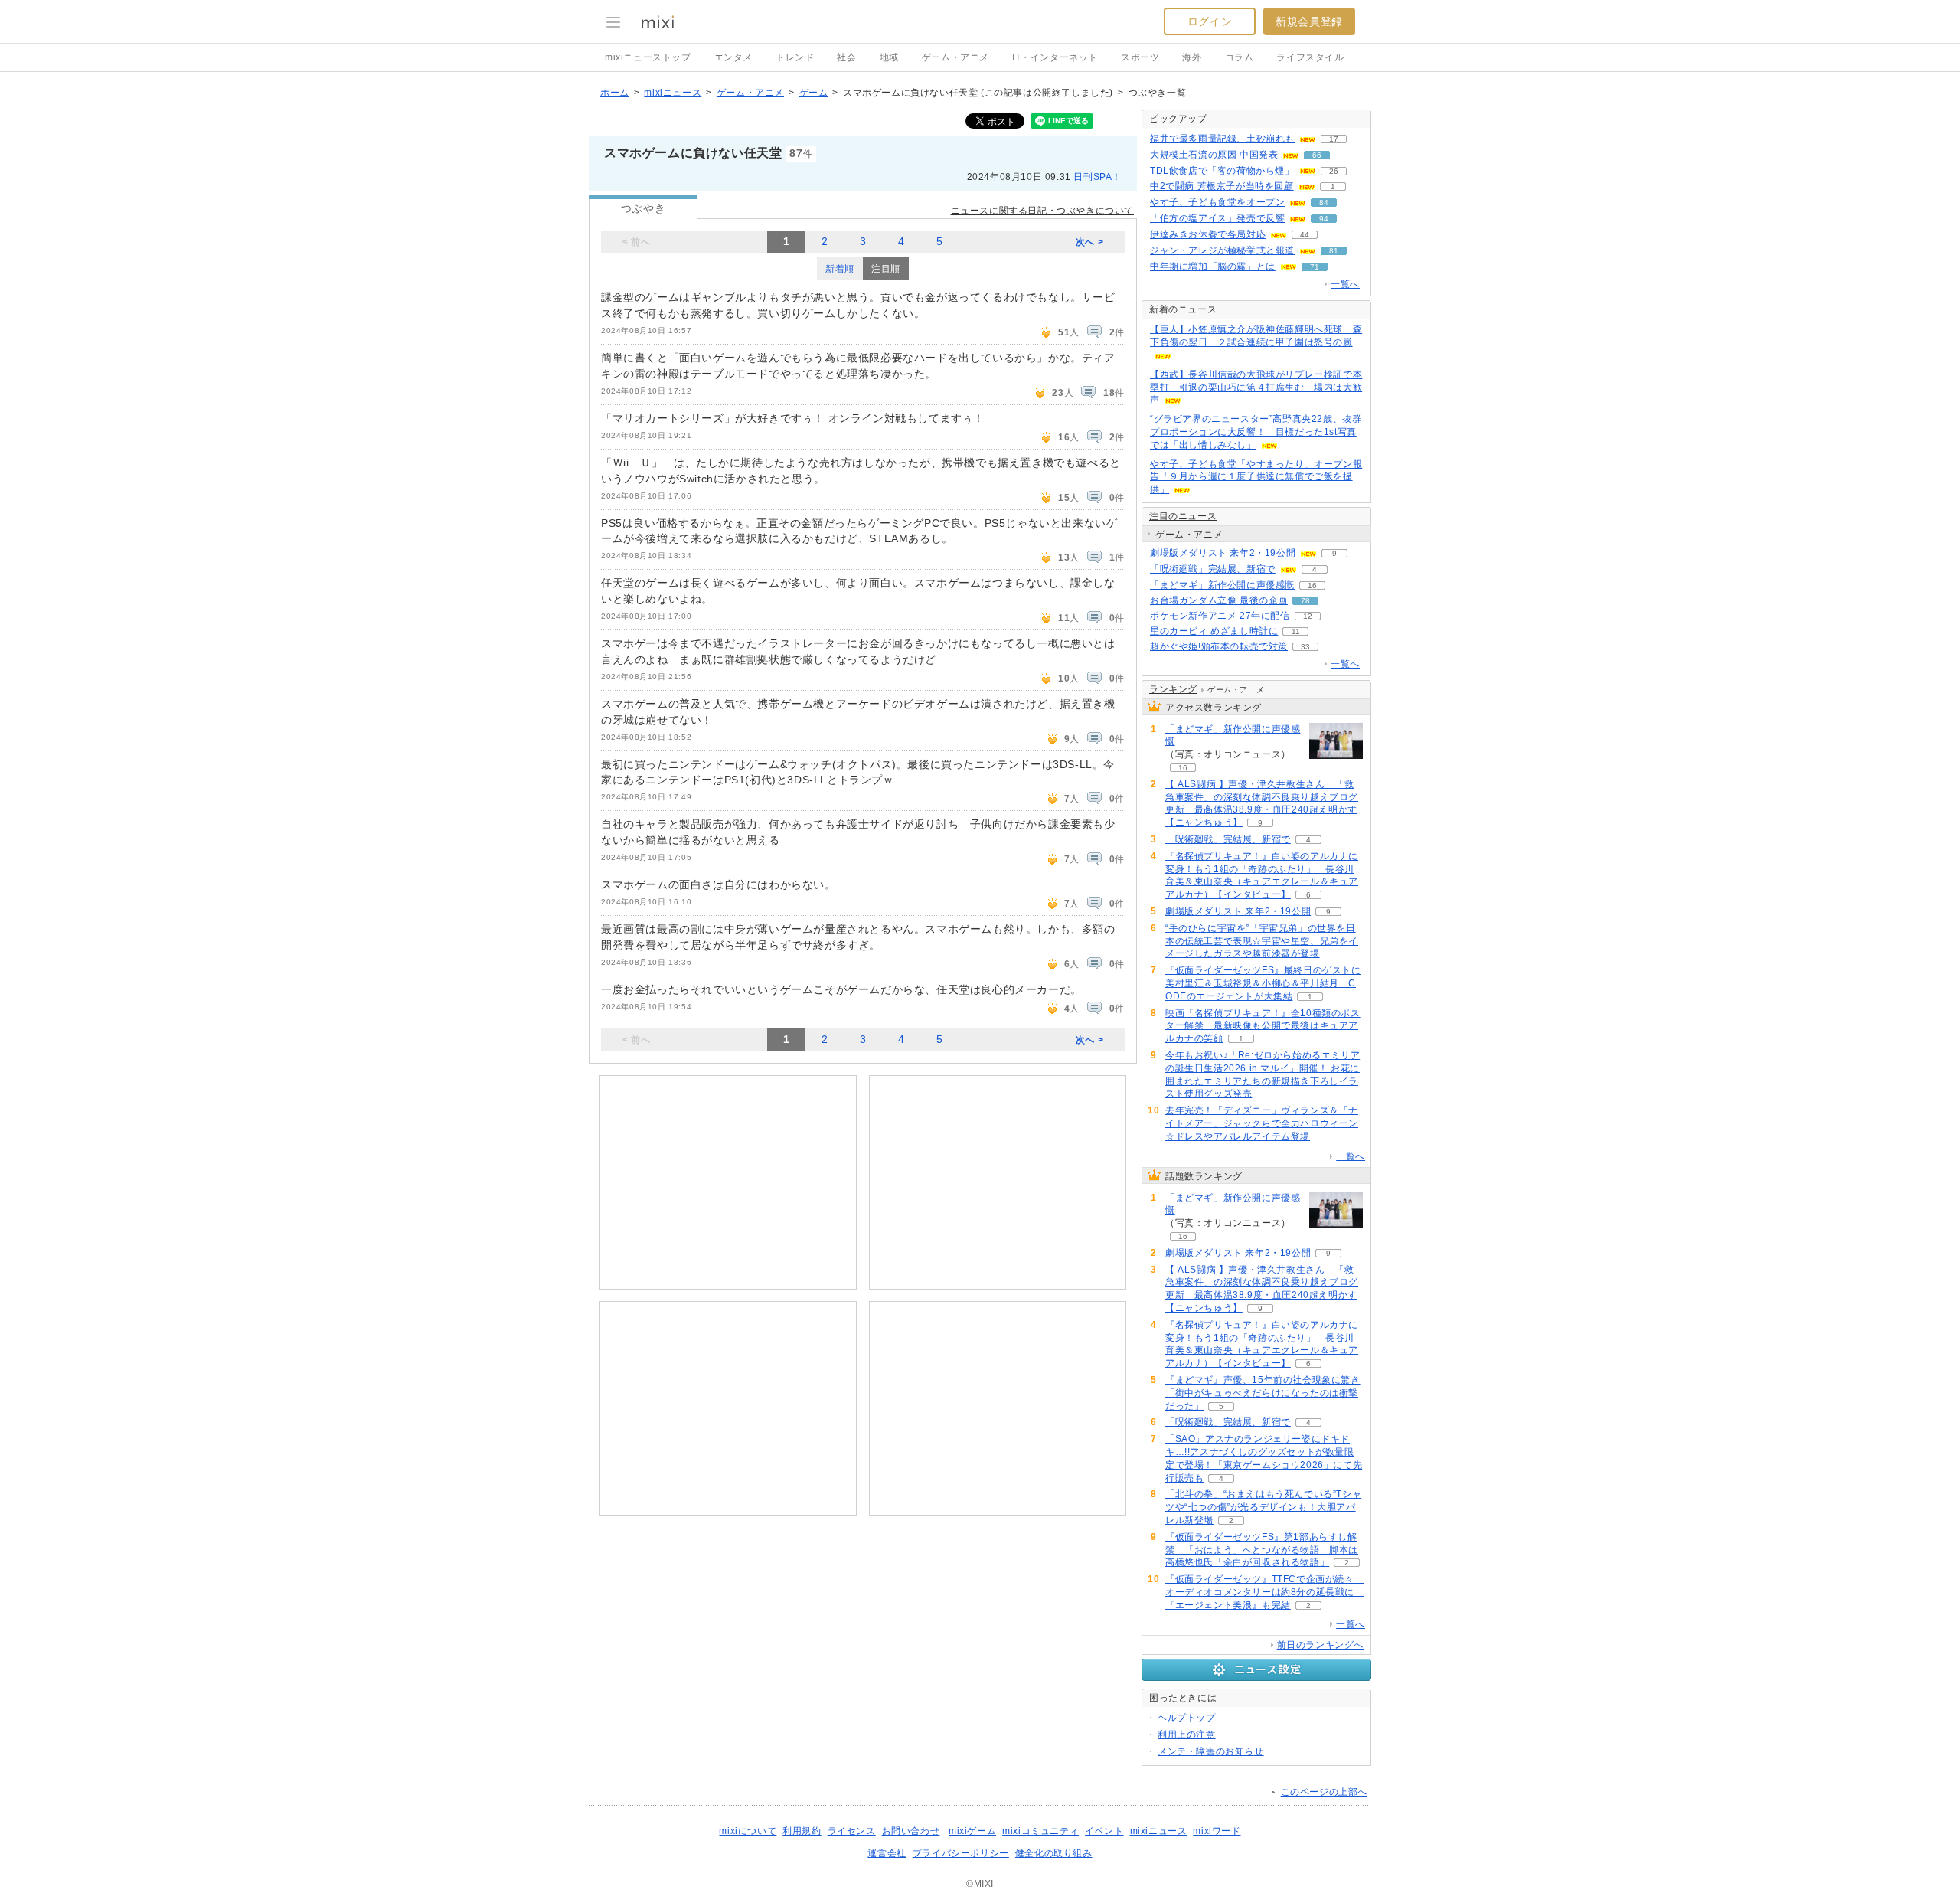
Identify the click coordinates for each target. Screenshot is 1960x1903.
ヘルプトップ (1187, 1718)
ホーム (615, 93)
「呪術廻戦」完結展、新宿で (1213, 569)
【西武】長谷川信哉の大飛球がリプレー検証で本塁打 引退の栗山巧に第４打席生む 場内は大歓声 (1256, 387)
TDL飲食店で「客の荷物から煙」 (1222, 171)
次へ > (1089, 242)
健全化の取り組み (1054, 1853)
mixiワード (1217, 1831)
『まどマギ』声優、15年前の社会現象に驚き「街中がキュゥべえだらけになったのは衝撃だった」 (1263, 1393)
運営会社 (887, 1853)
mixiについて (748, 1831)
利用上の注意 (1187, 1735)
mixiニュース (673, 93)
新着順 (840, 269)
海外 (1192, 57)
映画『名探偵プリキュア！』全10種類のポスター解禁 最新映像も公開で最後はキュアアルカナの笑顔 (1263, 1026)
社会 (846, 57)
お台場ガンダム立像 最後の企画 (1219, 600)
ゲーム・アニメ (955, 57)
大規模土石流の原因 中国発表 (1214, 155)
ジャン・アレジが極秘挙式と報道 (1222, 250)
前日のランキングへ (1320, 1645)
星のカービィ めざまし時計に (1214, 631)
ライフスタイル (1310, 57)
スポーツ (1140, 57)
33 (1305, 647)
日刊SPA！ (1098, 177)
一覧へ (1345, 284)
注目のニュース (1183, 516)
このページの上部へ (1324, 1792)
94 (1324, 219)
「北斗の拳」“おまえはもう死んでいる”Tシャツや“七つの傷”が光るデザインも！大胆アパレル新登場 (1263, 1507)
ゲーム (814, 93)
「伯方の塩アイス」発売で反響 (1217, 218)
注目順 (886, 269)
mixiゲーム (972, 1831)
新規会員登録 (1309, 21)
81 (1334, 251)
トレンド (795, 57)
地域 (889, 57)
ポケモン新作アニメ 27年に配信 (1220, 616)
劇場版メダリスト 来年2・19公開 (1223, 553)
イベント (1104, 1831)
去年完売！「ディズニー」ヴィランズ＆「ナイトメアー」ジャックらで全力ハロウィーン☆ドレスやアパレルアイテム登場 (1262, 1123)
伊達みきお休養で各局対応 (1208, 234)
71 (1315, 267)
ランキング (1173, 689)
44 (1305, 235)
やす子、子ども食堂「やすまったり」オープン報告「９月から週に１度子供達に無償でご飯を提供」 (1256, 477)
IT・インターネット (1055, 57)
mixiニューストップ (648, 57)
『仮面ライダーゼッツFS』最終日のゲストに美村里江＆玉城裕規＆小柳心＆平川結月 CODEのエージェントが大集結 (1263, 983)
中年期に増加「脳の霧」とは (1213, 266)
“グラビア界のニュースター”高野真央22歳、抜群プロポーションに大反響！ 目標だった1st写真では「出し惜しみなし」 (1256, 432)
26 (1334, 171)
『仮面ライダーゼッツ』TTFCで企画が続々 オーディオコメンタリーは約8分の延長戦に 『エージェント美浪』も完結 (1265, 1592)
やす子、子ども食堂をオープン (1217, 202)
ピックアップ (1178, 119)
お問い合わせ (911, 1831)
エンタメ (733, 57)
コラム (1240, 57)
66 (1317, 155)
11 (1296, 631)
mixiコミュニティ (1040, 1831)
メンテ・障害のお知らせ (1211, 1751)
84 (1324, 203)
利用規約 (802, 1831)
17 (1334, 139)
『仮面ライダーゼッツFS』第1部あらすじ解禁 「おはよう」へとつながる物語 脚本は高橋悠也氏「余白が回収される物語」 (1262, 1550)
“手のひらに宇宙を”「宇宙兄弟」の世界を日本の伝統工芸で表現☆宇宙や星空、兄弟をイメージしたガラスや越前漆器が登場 (1262, 941)
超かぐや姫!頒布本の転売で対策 (1219, 646)
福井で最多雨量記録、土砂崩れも (1222, 139)
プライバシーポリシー (961, 1853)
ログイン (1210, 21)
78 (1305, 601)
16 (1312, 585)
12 (1308, 616)
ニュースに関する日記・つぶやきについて (1042, 211)
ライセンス (852, 1831)
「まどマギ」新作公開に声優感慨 (1222, 585)
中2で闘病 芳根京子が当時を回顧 (1222, 186)
